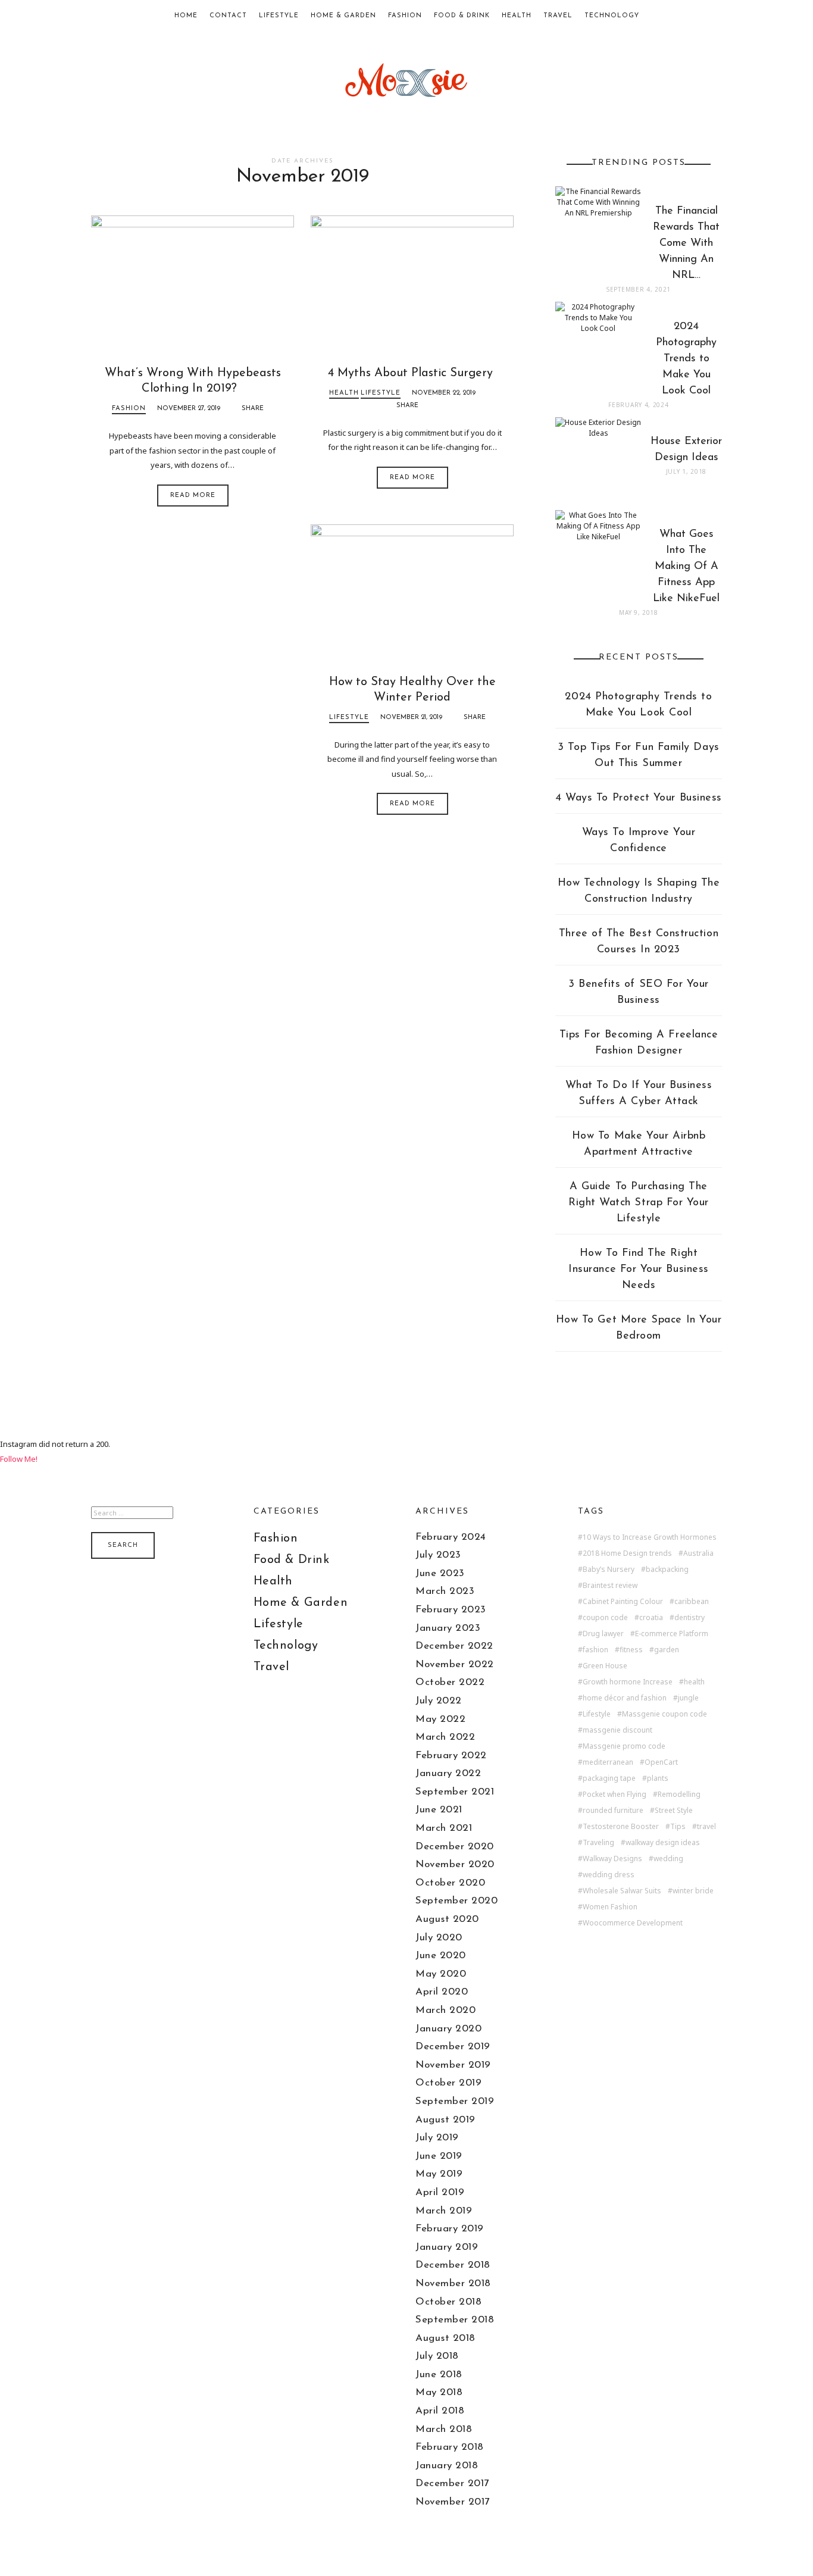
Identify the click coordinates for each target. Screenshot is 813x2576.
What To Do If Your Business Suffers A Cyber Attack (639, 1094)
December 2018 (453, 2265)
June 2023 (440, 1573)
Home (186, 16)
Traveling (598, 1843)
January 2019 (447, 2247)
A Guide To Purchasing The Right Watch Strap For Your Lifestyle (639, 1203)
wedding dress (609, 1875)
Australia (698, 1553)
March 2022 (445, 1737)
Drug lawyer (603, 1634)
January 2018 (447, 2466)
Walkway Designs (612, 1859)
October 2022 (450, 1682)
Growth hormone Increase (628, 1682)
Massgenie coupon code (665, 1714)
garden (667, 1650)
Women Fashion (610, 1907)
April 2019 (440, 2192)
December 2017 (452, 2483)
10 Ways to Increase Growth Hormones (650, 1537)
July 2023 (438, 1555)
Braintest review (610, 1586)
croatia (651, 1618)
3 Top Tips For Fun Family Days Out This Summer (638, 756)
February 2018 (450, 2447)
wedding (668, 1859)
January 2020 (448, 2029)
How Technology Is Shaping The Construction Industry (639, 891)
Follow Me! (19, 1459)
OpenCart (661, 1762)
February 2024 (451, 1537)
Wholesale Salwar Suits (622, 1891)
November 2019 (453, 2065)
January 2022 (448, 1773)
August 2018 (445, 2338)
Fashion (405, 16)
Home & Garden (343, 16)
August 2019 (445, 2120)
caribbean (692, 1602)
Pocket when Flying (615, 1795)
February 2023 (451, 1610)
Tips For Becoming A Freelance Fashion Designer (639, 1043)
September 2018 (455, 2320)
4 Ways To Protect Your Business (639, 798)
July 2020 (439, 1938)
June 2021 (439, 1810)
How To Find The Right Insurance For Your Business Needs (639, 1270)
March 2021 (444, 1828)
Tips (678, 1827)
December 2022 (454, 1646)
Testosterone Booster (621, 1827)
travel (706, 1827)
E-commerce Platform (672, 1634)
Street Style (674, 1811)
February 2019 (450, 2229)
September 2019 (455, 2101)
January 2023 (448, 1628)
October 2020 (450, 1883)
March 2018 (444, 2429)
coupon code (605, 1618)
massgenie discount (617, 1730)
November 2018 (453, 2283)
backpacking (667, 1570)
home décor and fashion (625, 1698)
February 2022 (451, 1756)
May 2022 (440, 1719)
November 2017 (453, 2502)
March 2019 (444, 2211)
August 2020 (447, 1919)
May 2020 (441, 1974)
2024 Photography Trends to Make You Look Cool (638, 705)
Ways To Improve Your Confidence (639, 841)
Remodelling (679, 1795)
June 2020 (441, 1956)
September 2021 (455, 1792)
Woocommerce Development (633, 1923)
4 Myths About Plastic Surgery (412, 373)
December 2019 (453, 2047)
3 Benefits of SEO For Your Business (639, 992)
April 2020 (442, 1992)
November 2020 (455, 1864)
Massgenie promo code (624, 1746)
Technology (612, 16)
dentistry (690, 1618)
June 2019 (439, 2156)
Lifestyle (279, 16)
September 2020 (456, 1901)
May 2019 (439, 2174)
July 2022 (439, 1701)
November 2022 (455, 1664)
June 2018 (439, 2375)
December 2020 (455, 1847)
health (694, 1682)
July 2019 (437, 2138)
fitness (631, 1650)
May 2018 (439, 2392)
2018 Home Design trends (627, 1553)
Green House (605, 1666)
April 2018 (440, 2411)
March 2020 (445, 2010)
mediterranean (608, 1762)
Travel (558, 16)
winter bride (693, 1891)
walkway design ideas (663, 1843)
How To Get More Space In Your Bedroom (639, 1328)
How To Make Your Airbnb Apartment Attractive (639, 1144)
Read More (193, 495)
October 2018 (448, 2302)
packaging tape (609, 1778)
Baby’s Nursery (609, 1570)
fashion (595, 1650)
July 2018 (437, 2356)
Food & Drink (462, 16)
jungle (688, 1698)
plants (658, 1778)
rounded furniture (613, 1811)
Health (517, 16)
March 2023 (445, 1591)
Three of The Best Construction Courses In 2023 (639, 942)
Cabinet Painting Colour (623, 1602)
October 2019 (448, 2083)
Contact (228, 16)
